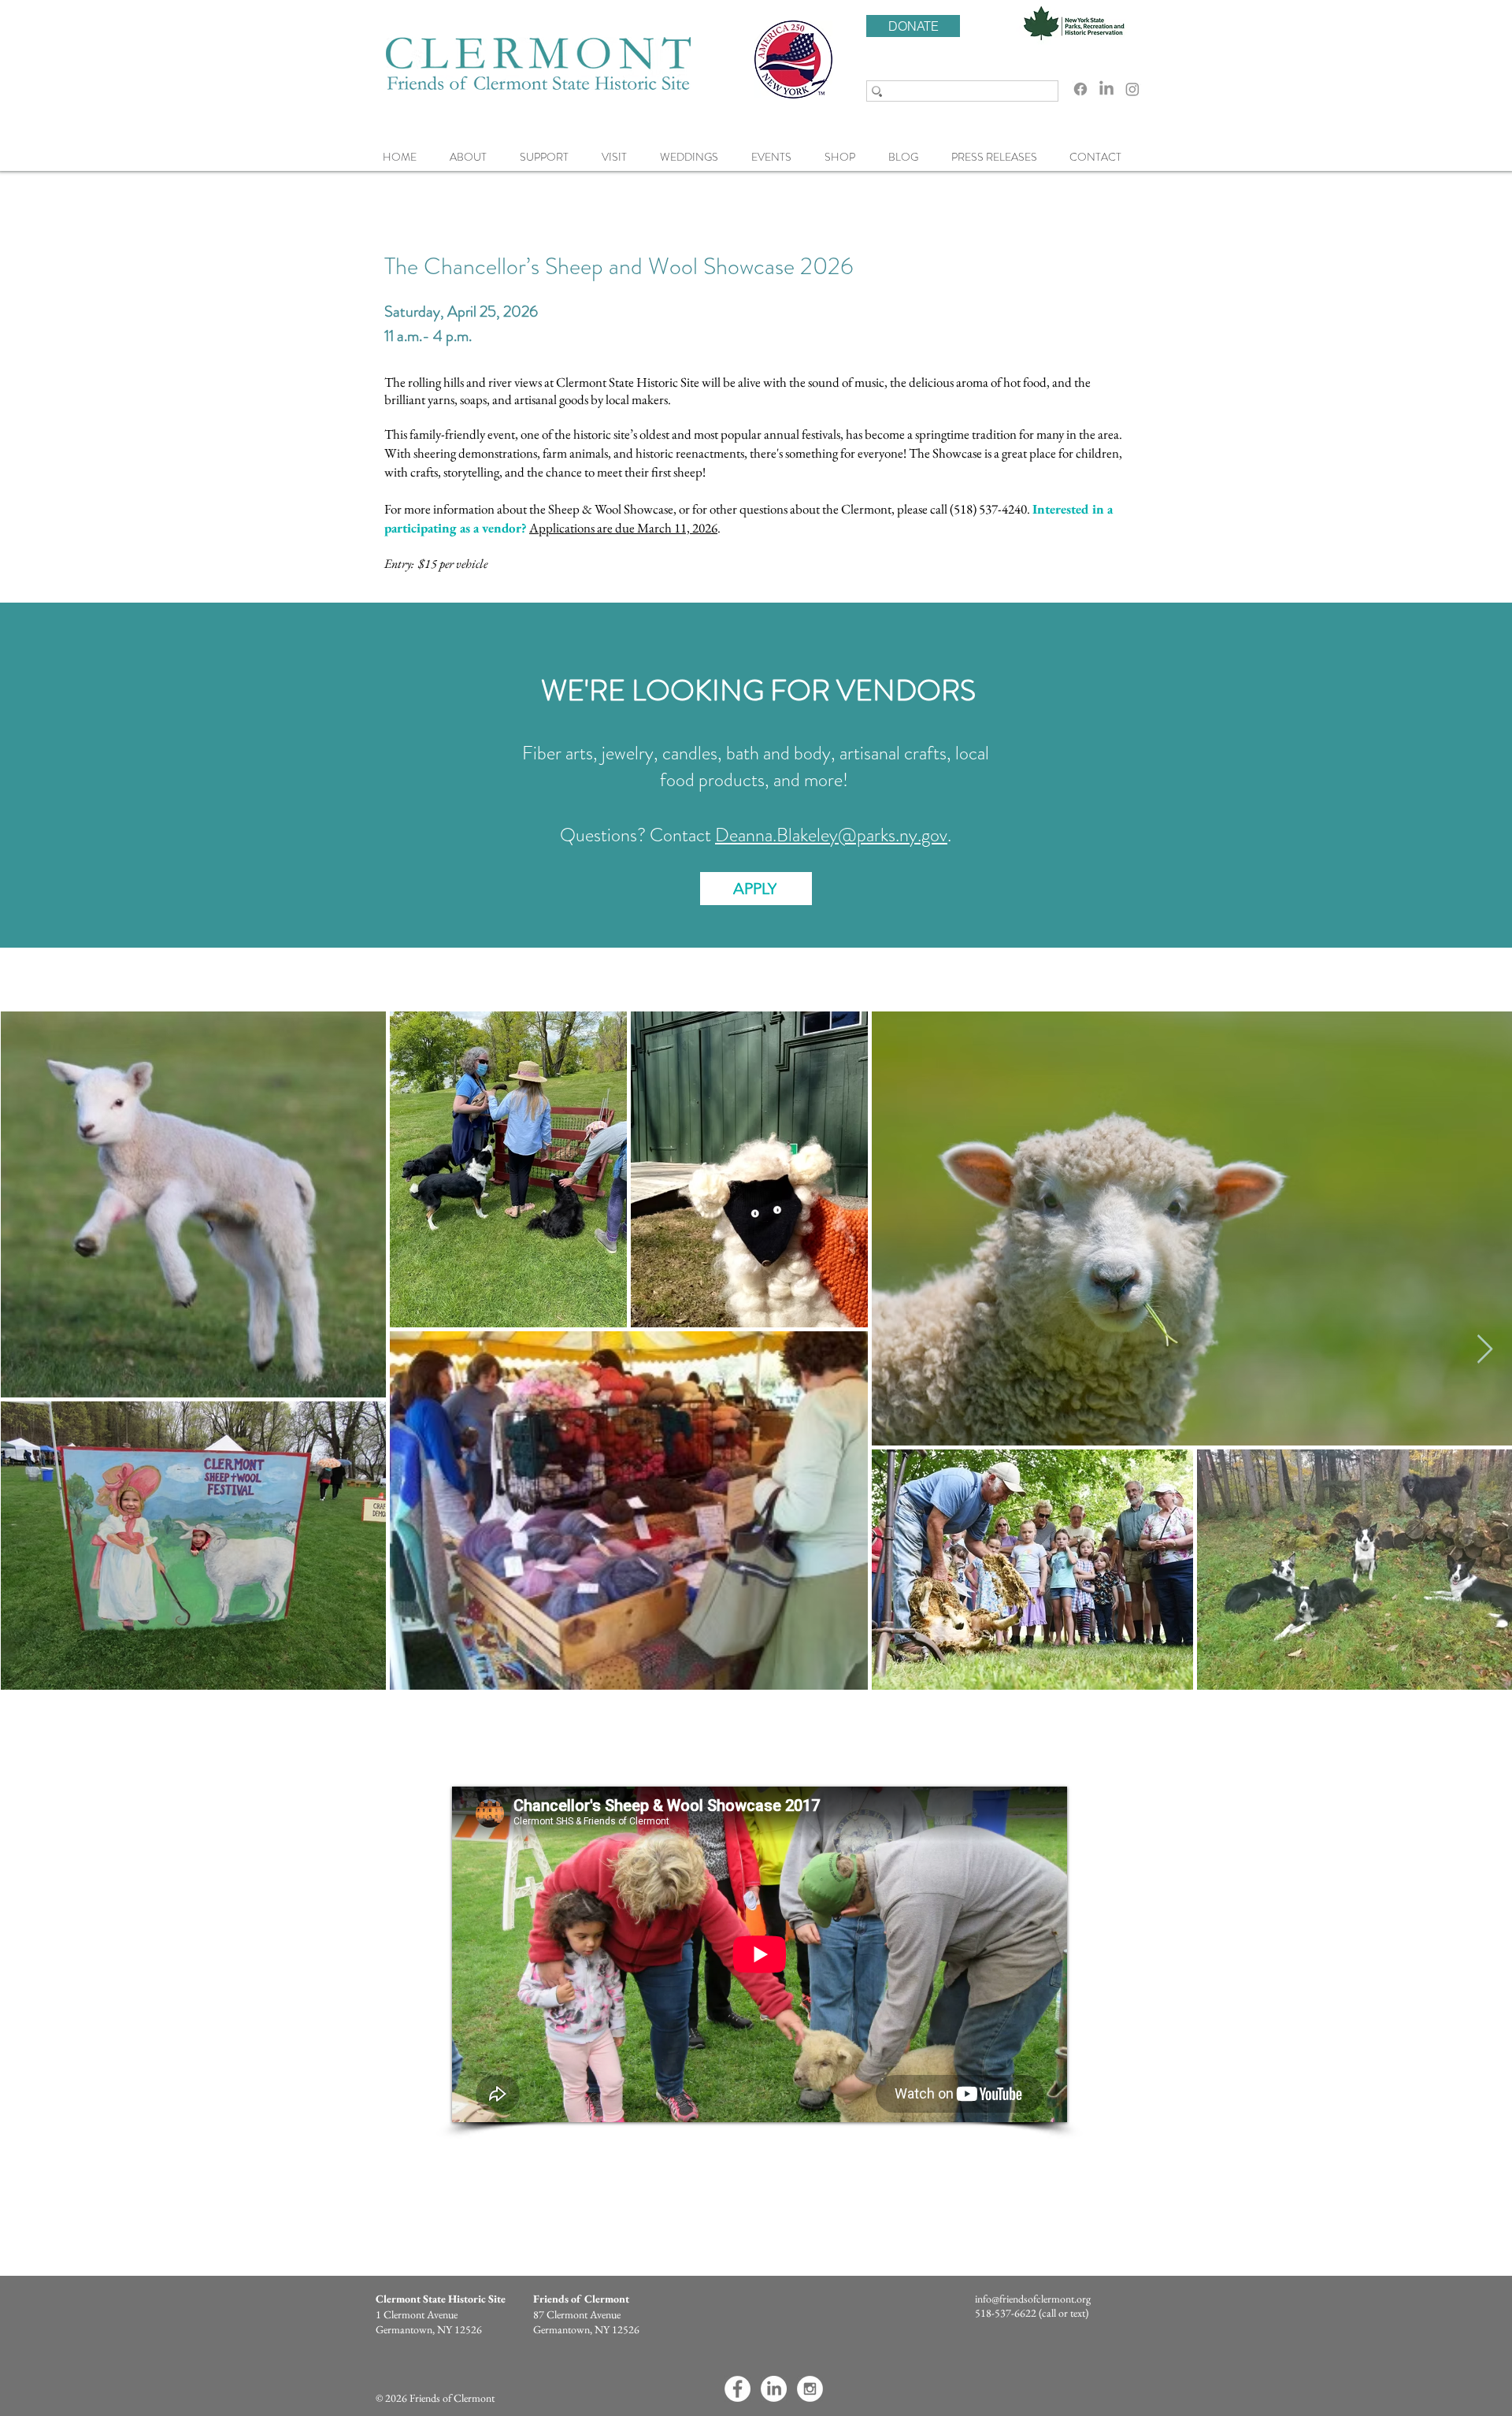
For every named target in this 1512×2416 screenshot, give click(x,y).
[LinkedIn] (1106, 89)
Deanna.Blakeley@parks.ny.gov (831, 835)
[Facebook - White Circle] (737, 2389)
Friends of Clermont (581, 2299)
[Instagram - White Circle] (810, 2389)
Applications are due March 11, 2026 (623, 528)
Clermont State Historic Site (441, 2299)
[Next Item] (1485, 1350)
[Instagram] (1132, 89)
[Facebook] (1080, 89)
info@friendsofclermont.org (1033, 2299)
